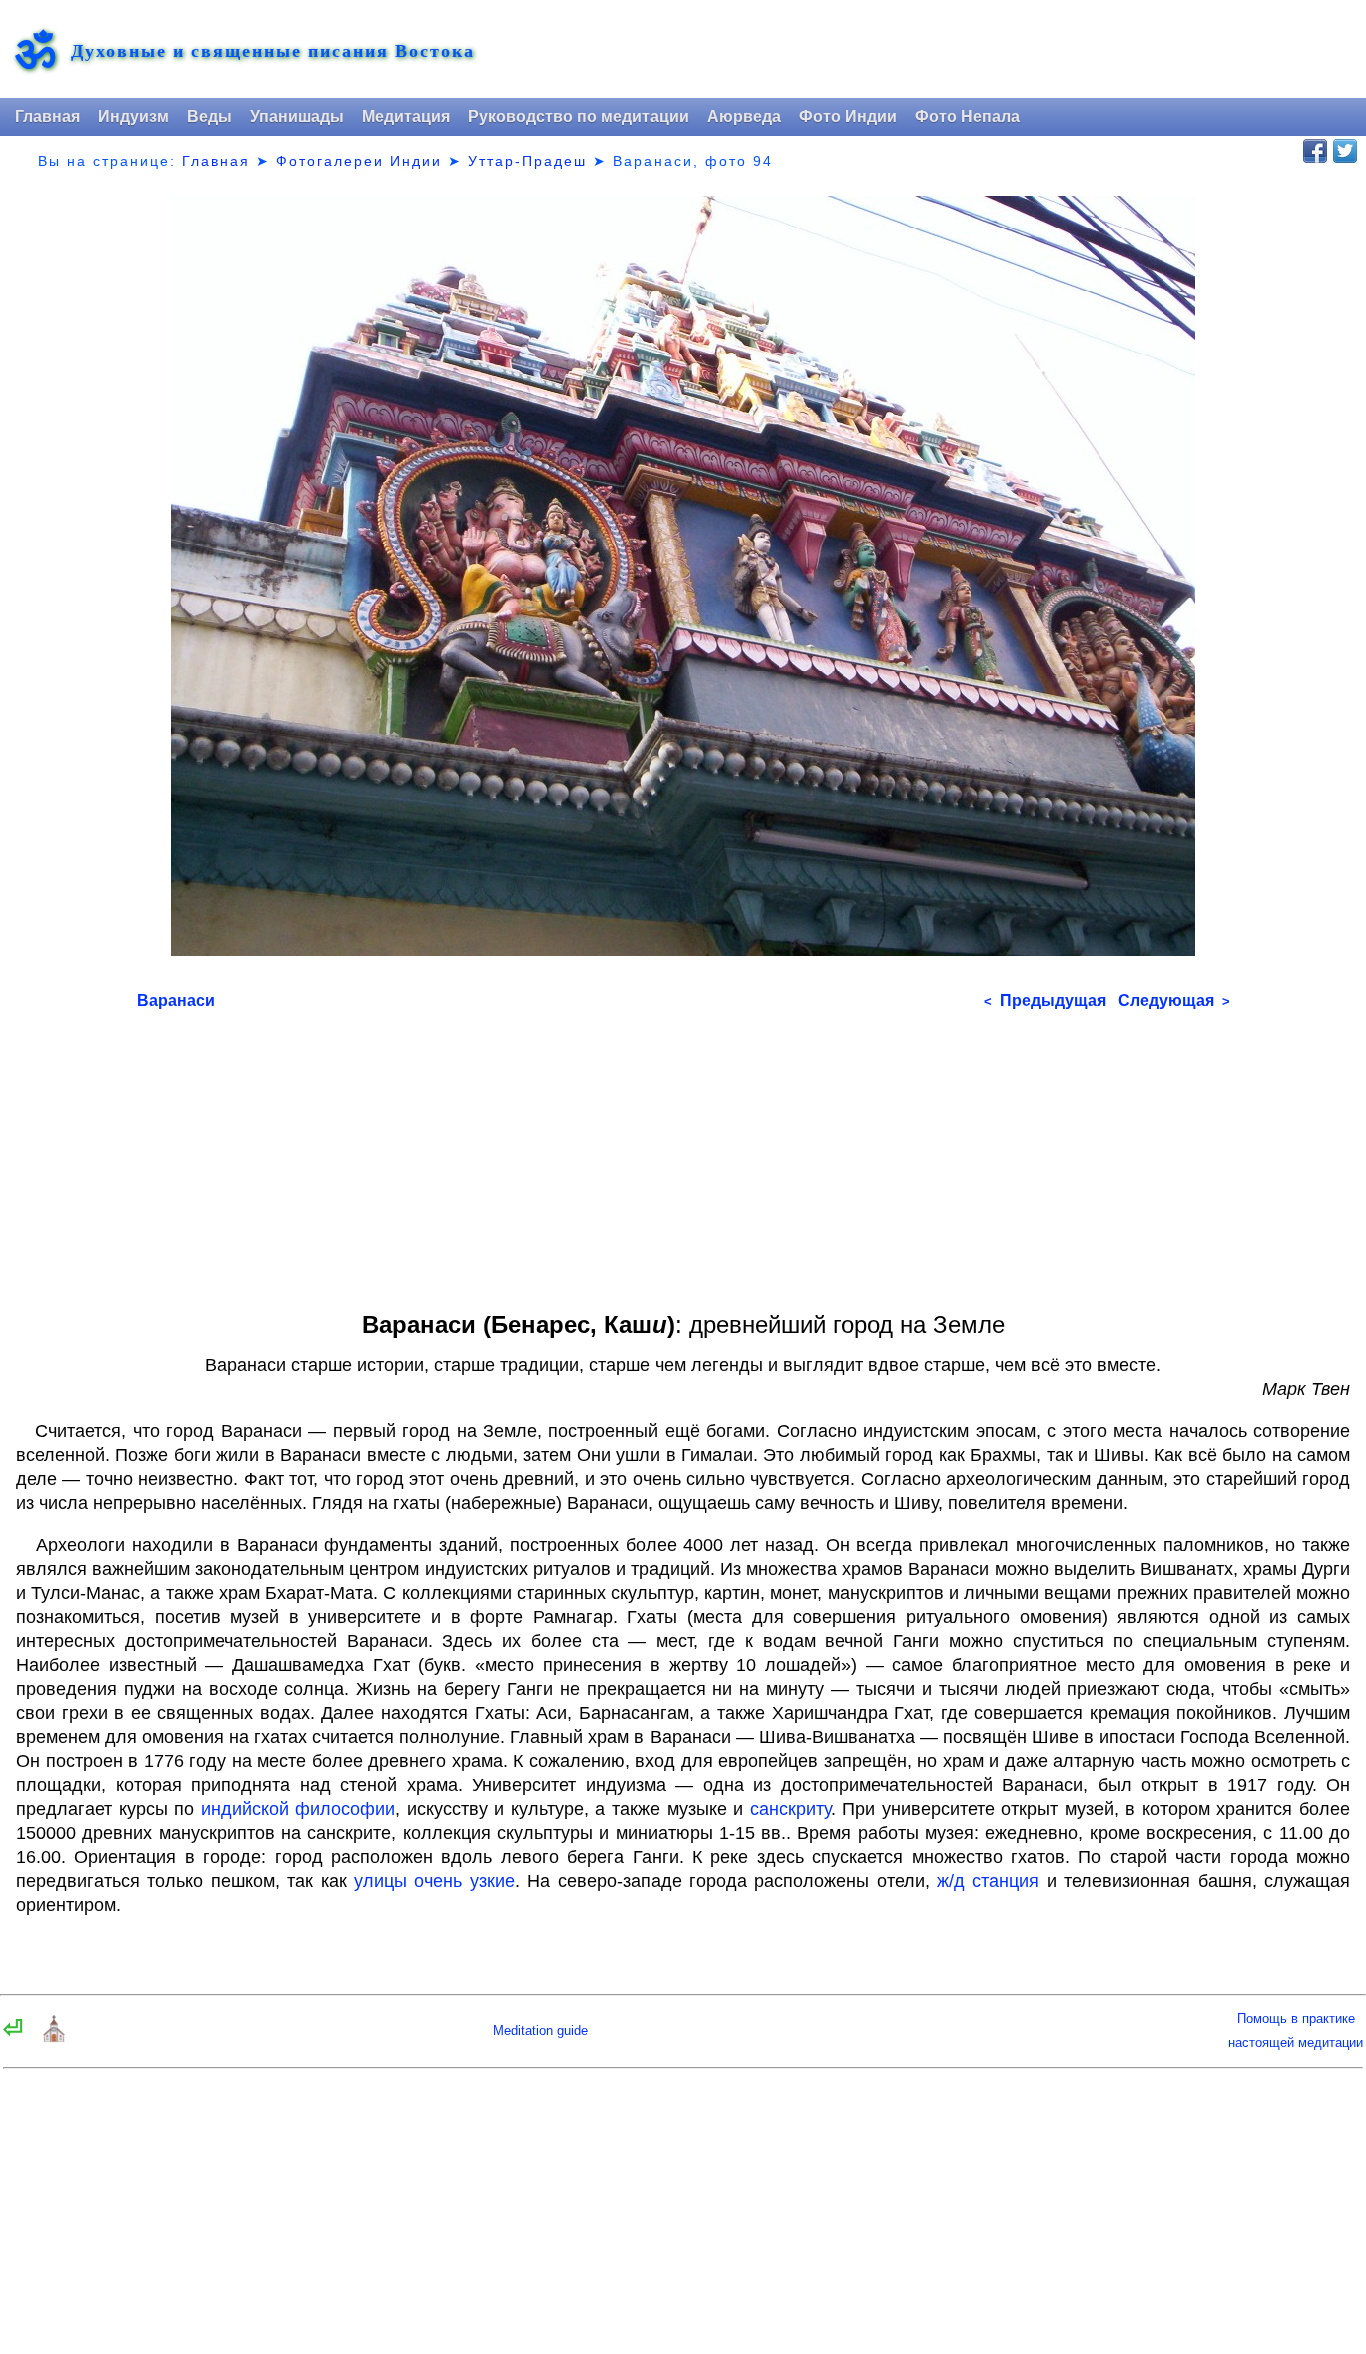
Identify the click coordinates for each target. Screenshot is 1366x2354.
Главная (47, 116)
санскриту (790, 1809)
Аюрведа (744, 116)
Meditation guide (540, 2030)
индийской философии (298, 1809)
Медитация (406, 116)
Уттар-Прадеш (527, 161)
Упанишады (297, 116)
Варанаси (176, 1000)
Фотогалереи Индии (359, 161)
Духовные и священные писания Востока (273, 50)
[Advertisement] (683, 1154)
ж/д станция (988, 1881)
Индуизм (133, 116)
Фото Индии (848, 116)
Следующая (1174, 1000)
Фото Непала (967, 116)
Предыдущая (1045, 1000)
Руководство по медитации (578, 116)
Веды (209, 116)
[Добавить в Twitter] (1345, 151)
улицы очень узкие (434, 1881)
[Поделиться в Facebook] (1315, 151)
